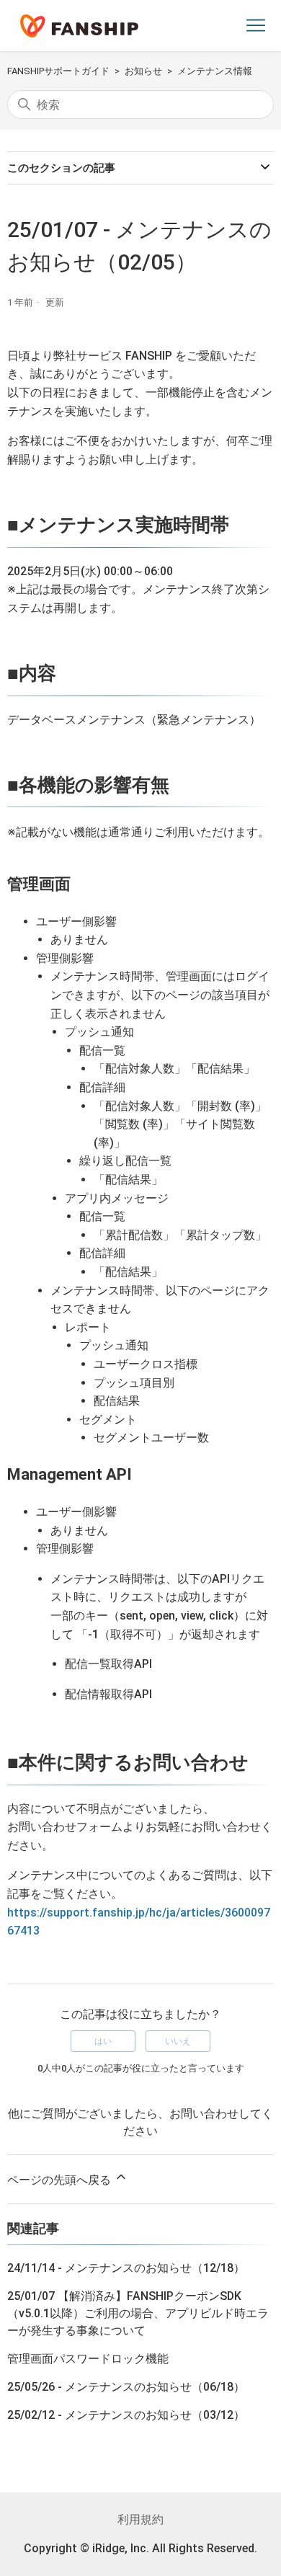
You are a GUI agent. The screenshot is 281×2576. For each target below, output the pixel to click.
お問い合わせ (204, 2114)
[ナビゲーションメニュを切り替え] (256, 26)
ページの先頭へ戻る (61, 2180)
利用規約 (140, 2519)
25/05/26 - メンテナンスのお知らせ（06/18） (126, 2387)
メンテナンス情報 (215, 71)
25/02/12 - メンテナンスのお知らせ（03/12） (126, 2415)
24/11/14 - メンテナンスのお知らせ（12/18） (126, 2268)
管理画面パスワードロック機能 (88, 2359)
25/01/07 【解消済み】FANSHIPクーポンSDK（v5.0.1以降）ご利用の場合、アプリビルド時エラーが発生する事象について (138, 2313)
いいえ (178, 2041)
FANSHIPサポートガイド (58, 71)
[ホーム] (79, 26)
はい (103, 2041)
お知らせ (143, 71)
